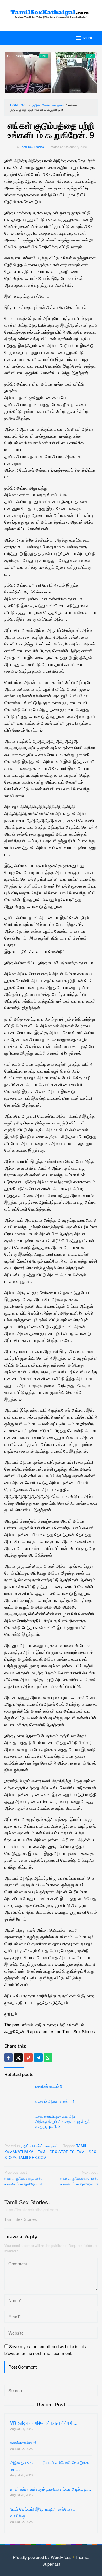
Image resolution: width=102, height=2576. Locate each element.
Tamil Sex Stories (26, 2202)
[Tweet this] (18, 2058)
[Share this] (8, 2058)
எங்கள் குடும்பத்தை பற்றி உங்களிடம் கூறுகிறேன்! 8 (23, 2178)
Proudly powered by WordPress (42, 2557)
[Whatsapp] (48, 2058)
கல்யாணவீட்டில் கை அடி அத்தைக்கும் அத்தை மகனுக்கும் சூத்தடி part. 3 (63, 2121)
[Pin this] (28, 2058)
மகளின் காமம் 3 (49, 2086)
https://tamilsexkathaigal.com (31, 2209)
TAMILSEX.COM (32, 2157)
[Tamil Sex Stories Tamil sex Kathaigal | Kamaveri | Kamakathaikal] (51, 12)
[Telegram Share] (38, 2058)
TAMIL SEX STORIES (56, 2152)
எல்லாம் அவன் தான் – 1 (55, 2101)
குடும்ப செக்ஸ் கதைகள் (39, 2146)
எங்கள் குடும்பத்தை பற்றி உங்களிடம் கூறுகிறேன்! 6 (79, 2178)
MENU (88, 38)
